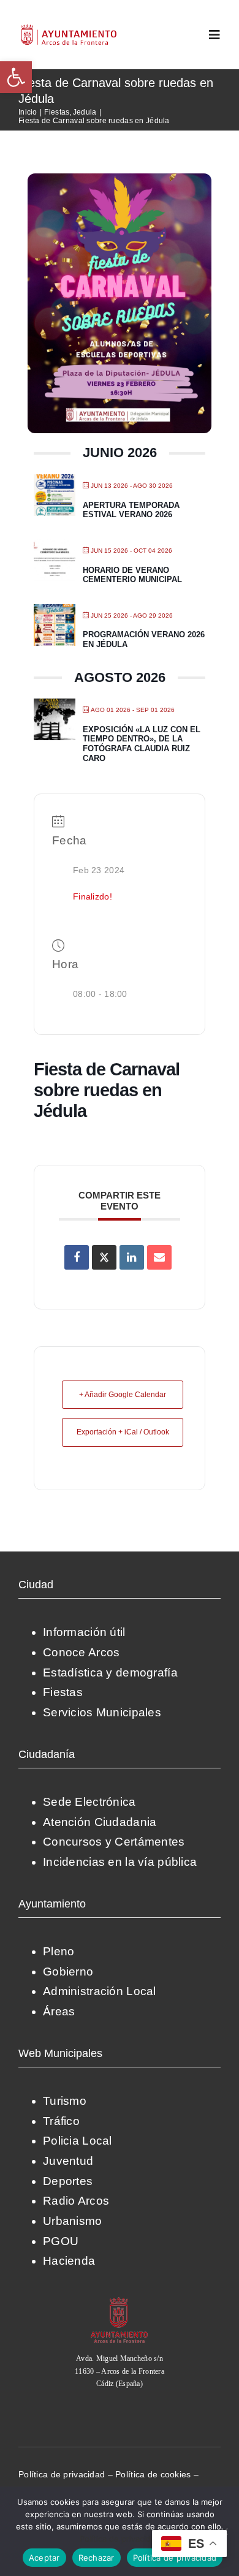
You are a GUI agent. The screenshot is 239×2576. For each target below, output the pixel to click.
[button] (16, 77)
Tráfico (61, 2121)
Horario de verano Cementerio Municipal (132, 575)
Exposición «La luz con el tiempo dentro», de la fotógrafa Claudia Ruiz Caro (142, 744)
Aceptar (44, 2558)
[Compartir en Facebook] (77, 1257)
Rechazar (97, 2558)
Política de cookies (153, 2474)
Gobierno (68, 1972)
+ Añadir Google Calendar (123, 1395)
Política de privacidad (62, 2474)
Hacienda (69, 2261)
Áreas (59, 2011)
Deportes (68, 2181)
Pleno (59, 1951)
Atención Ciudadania (100, 1822)
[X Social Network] (104, 1257)
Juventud (68, 2161)
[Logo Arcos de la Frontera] (69, 28)
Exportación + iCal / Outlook (123, 1432)
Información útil (84, 1632)
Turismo (65, 2101)
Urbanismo (73, 2221)
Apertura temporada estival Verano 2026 (131, 510)
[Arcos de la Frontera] (120, 2301)
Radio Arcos (76, 2201)
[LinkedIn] (132, 1257)
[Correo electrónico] (159, 1257)
